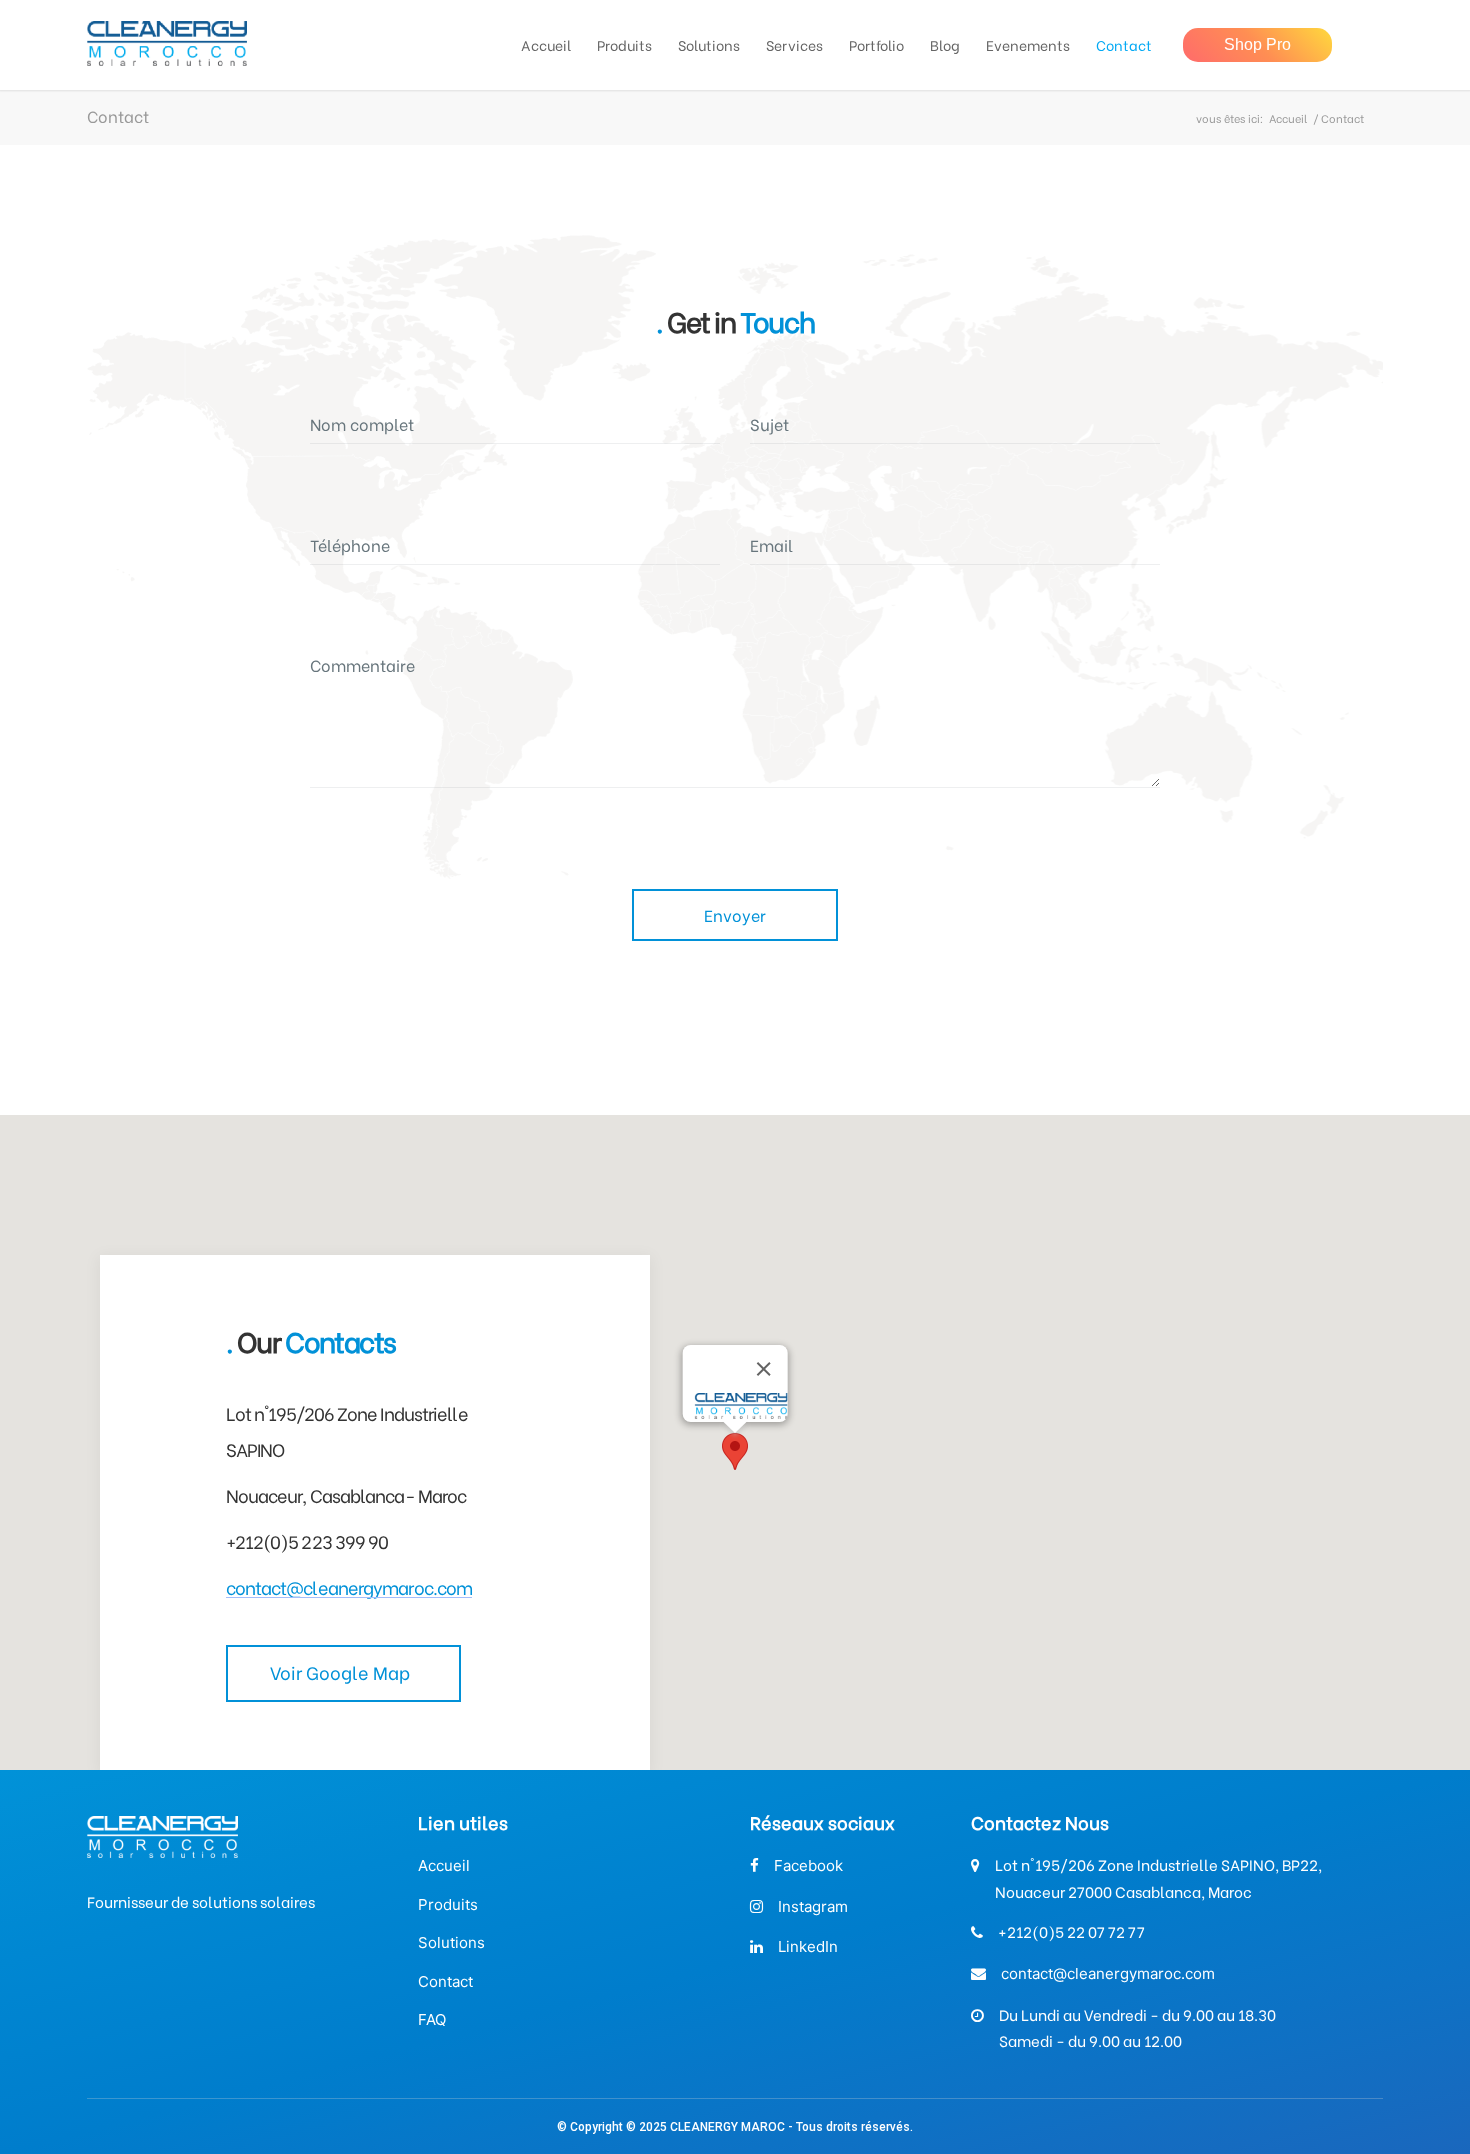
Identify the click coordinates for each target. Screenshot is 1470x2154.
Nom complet (362, 423)
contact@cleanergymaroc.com (349, 1586)
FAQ (432, 2019)
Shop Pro (1257, 44)
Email (771, 544)
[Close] (763, 1369)
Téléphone (350, 544)
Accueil (1288, 118)
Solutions (451, 1942)
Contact (445, 1981)
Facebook (808, 1865)
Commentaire (362, 664)
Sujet (769, 423)
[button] (735, 1451)
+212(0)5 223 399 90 (307, 1540)
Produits (448, 1904)
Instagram (813, 1906)
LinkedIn (808, 1946)
